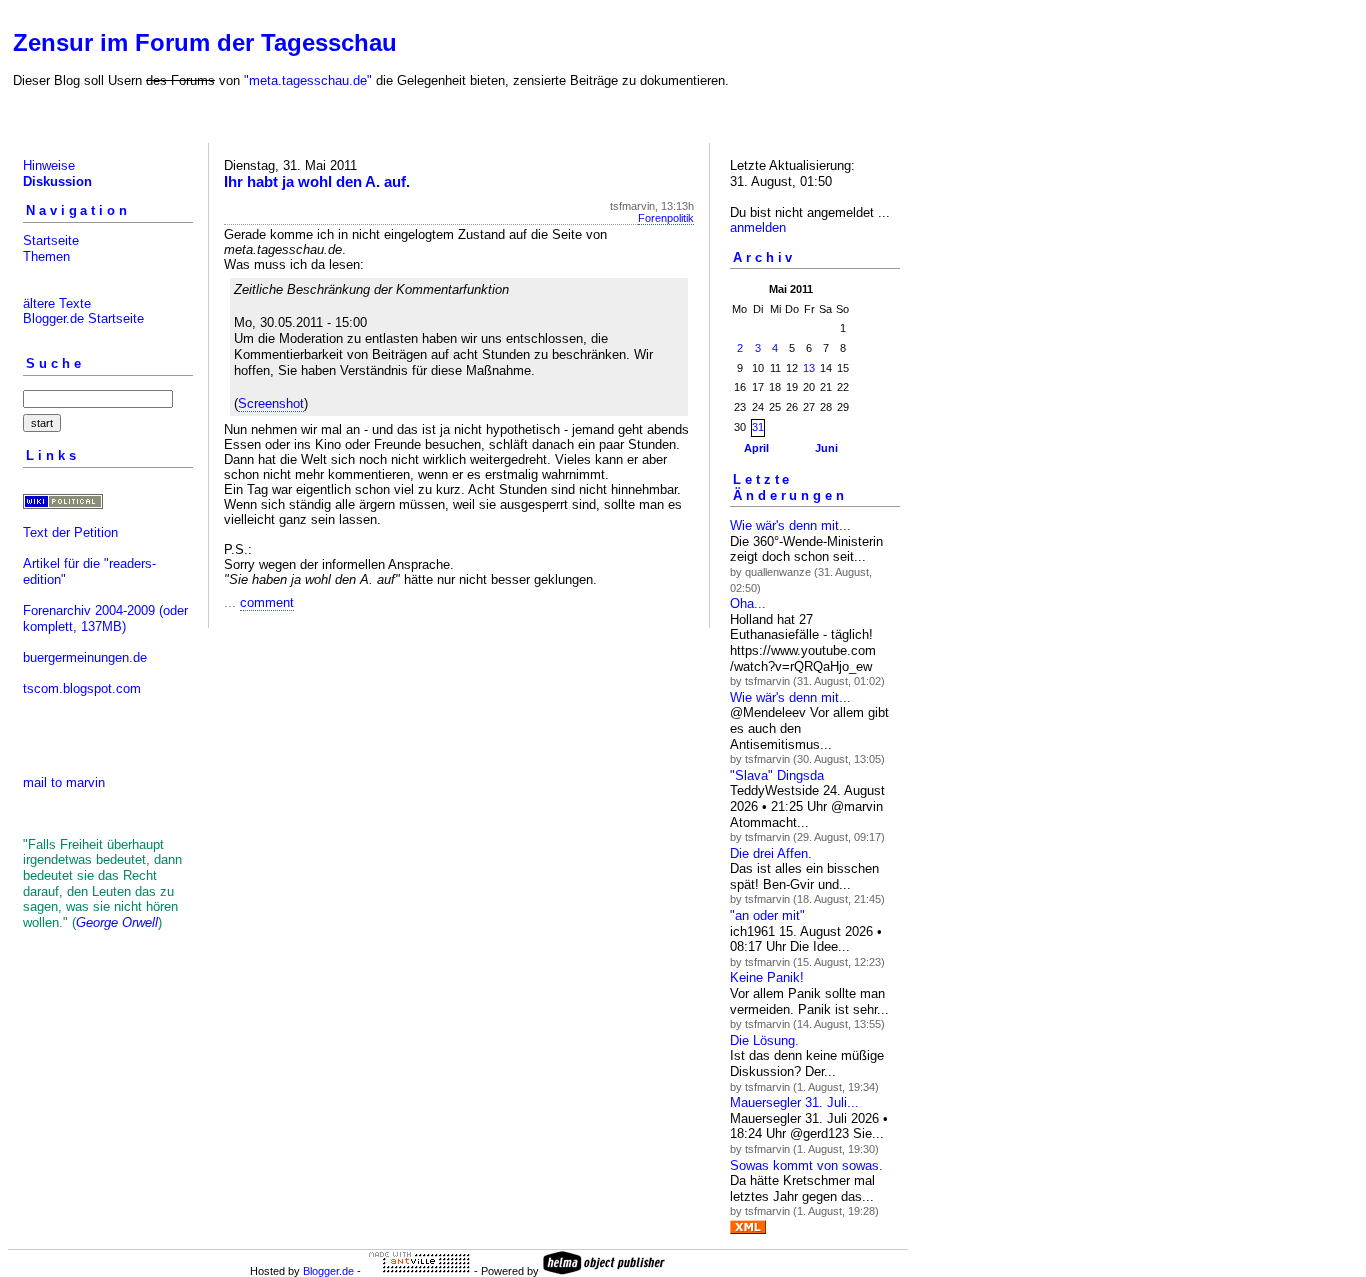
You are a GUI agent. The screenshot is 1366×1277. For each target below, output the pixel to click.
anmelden (758, 227)
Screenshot (271, 403)
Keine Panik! (767, 977)
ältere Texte (57, 303)
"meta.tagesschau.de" (308, 80)
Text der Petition (70, 532)
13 (809, 368)
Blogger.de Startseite (83, 318)
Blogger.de (328, 1271)
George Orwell (117, 922)
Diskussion (57, 181)
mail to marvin (64, 782)
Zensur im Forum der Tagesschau (205, 42)
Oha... (748, 603)
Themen (46, 256)
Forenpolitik (666, 218)
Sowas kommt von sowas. (806, 1165)
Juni (826, 448)
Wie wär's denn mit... (790, 525)
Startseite (51, 240)
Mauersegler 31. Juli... (794, 1102)
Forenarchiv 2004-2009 (89, 610)
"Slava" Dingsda (777, 775)
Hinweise (49, 165)
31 (758, 427)
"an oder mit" (767, 915)
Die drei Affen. (771, 853)
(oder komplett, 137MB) (105, 618)
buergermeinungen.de (85, 657)
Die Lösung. (764, 1040)
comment (267, 602)
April (756, 448)
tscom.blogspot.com (82, 688)
